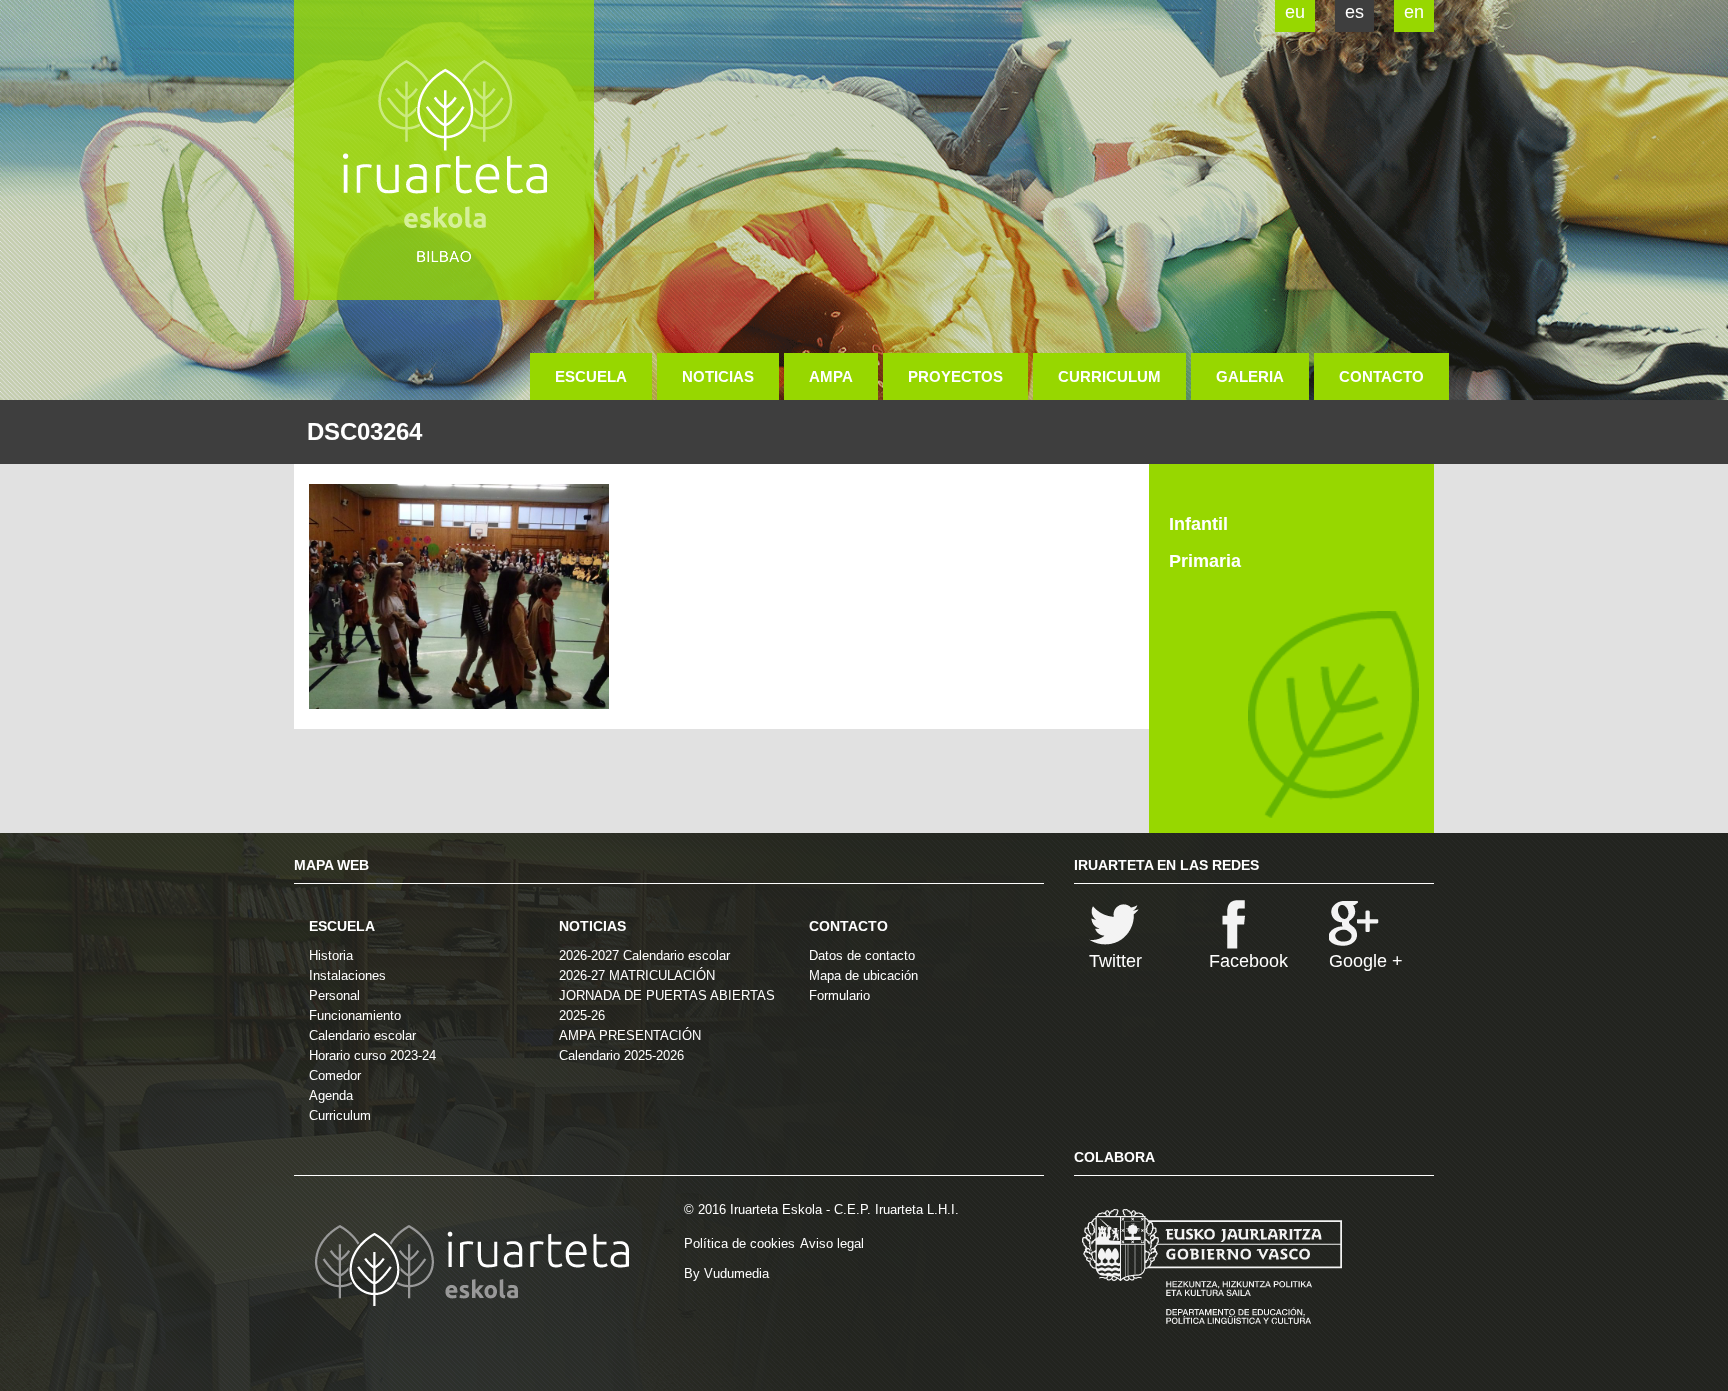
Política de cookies (739, 1243)
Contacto (1381, 376)
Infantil (1198, 524)
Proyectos (955, 376)
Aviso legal (832, 1243)
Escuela (591, 376)
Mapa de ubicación (863, 975)
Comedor (335, 1075)
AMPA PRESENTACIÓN (630, 1035)
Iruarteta (444, 150)
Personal (334, 995)
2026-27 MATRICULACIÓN (637, 975)
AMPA (831, 376)
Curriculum (1109, 376)
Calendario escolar (362, 1035)
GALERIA (1250, 376)
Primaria (1205, 561)
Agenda (331, 1095)
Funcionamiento (355, 1015)
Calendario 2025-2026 (621, 1055)
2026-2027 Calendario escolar (644, 955)
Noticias (718, 376)
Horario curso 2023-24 (372, 1055)
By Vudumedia (726, 1273)
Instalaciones (347, 975)
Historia (331, 955)
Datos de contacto (862, 955)
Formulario (839, 995)
